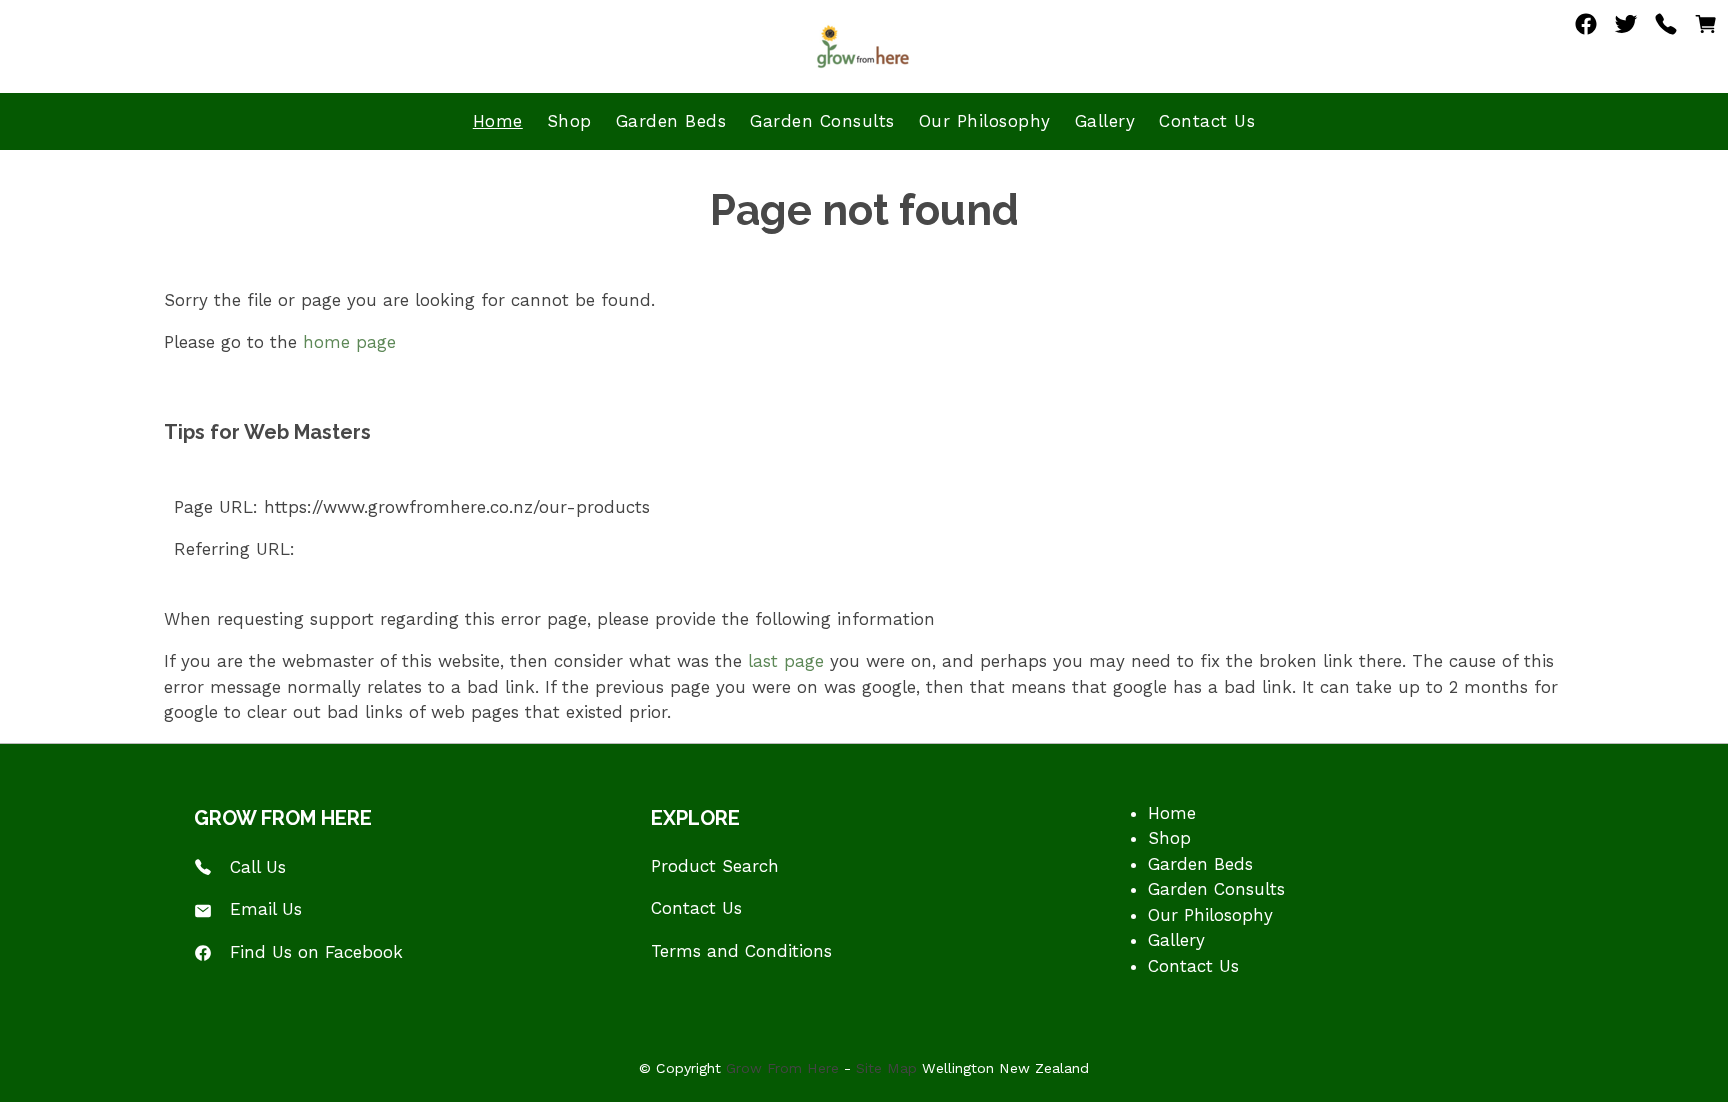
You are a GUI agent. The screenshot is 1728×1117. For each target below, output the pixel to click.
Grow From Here (782, 1068)
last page (786, 661)
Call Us (258, 867)
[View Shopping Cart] (1706, 29)
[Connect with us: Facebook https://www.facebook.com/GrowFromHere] (1586, 29)
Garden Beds (671, 121)
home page (349, 342)
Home (498, 121)
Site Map (886, 1068)
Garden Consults (822, 121)
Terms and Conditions (741, 951)
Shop (569, 121)
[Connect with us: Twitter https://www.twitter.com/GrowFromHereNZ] (1626, 29)
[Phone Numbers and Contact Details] (1666, 29)
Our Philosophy (985, 121)
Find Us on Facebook (316, 952)
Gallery (1105, 121)
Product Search (715, 866)
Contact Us (1207, 121)
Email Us (266, 909)
